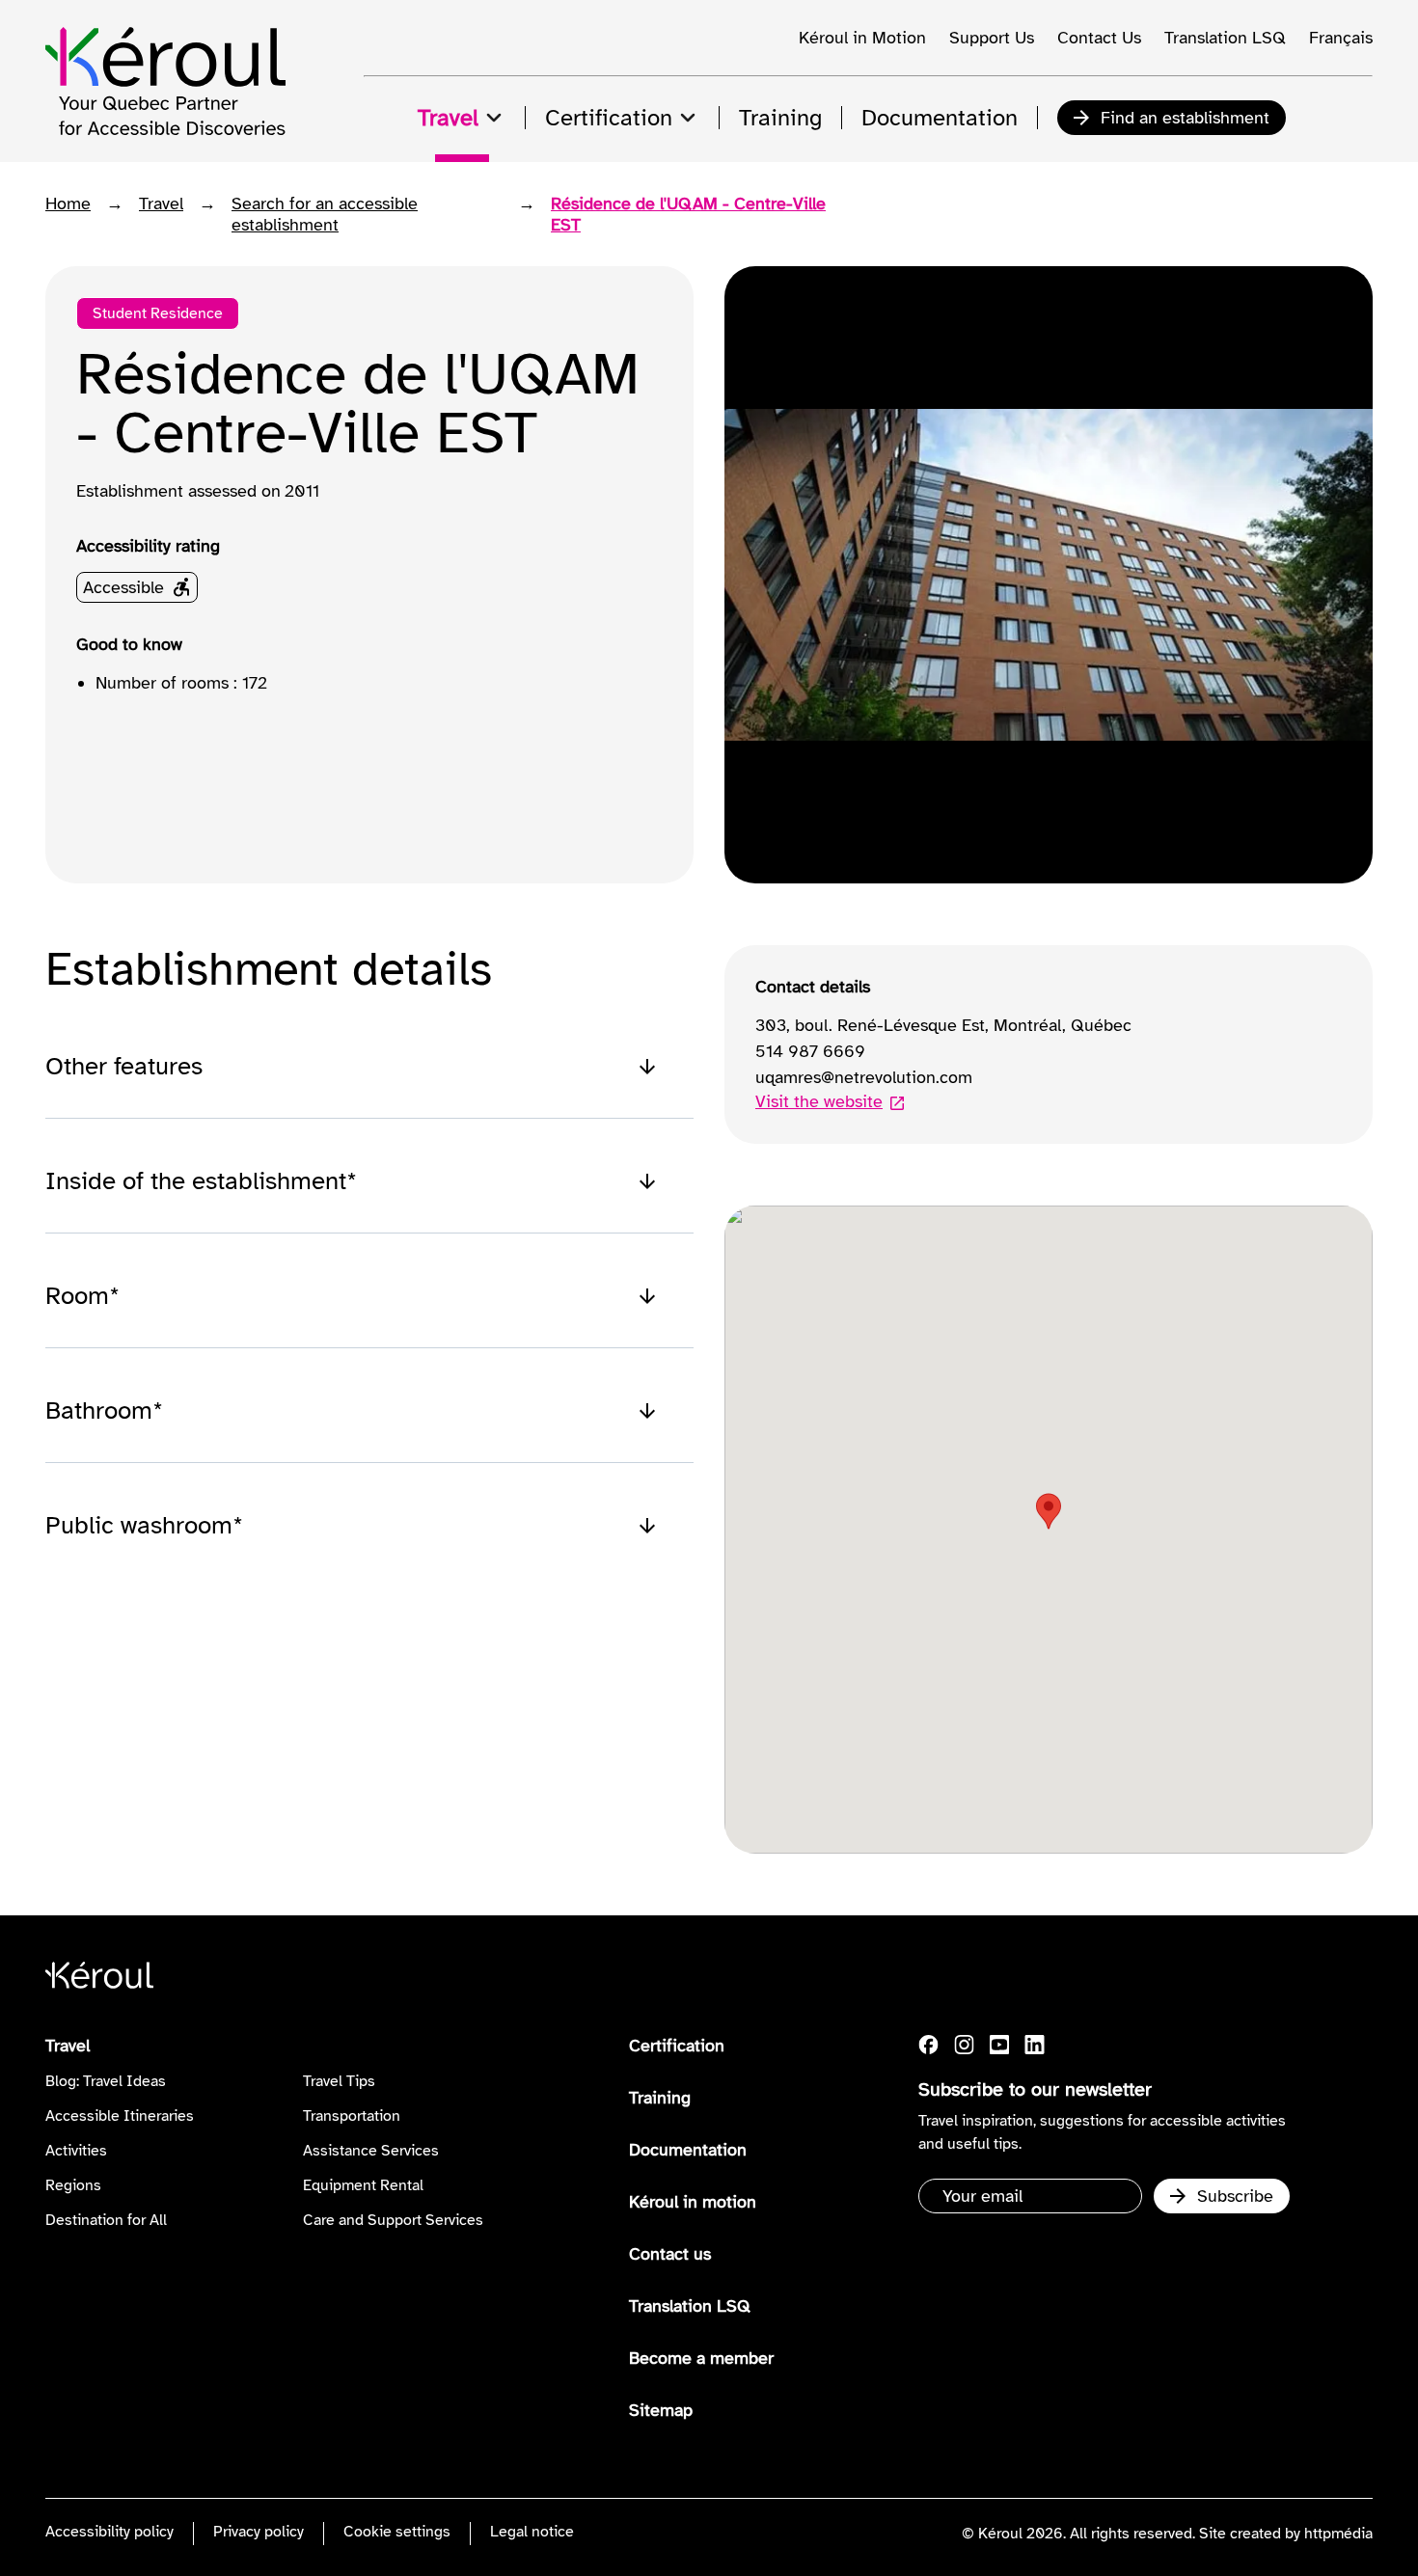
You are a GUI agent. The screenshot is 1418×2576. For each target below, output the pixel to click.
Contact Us (1099, 38)
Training (660, 2098)
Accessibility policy (109, 2532)
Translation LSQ (1225, 38)
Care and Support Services (393, 2220)
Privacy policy (259, 2532)
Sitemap (661, 2410)
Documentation (688, 2150)
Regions (73, 2185)
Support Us (992, 38)
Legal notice (532, 2532)
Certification (677, 2046)
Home (68, 203)
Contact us (670, 2254)
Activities (76, 2151)
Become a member (701, 2358)
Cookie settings (397, 2532)
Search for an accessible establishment (325, 214)
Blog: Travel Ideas (106, 2081)
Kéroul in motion (693, 2202)
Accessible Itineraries (120, 2116)
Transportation (352, 2116)
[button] (1049, 1511)
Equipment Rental (363, 2185)
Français (1341, 38)
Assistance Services (371, 2151)
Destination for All (106, 2220)
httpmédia (1338, 2534)
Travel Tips (339, 2081)
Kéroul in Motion (862, 38)
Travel (161, 203)
